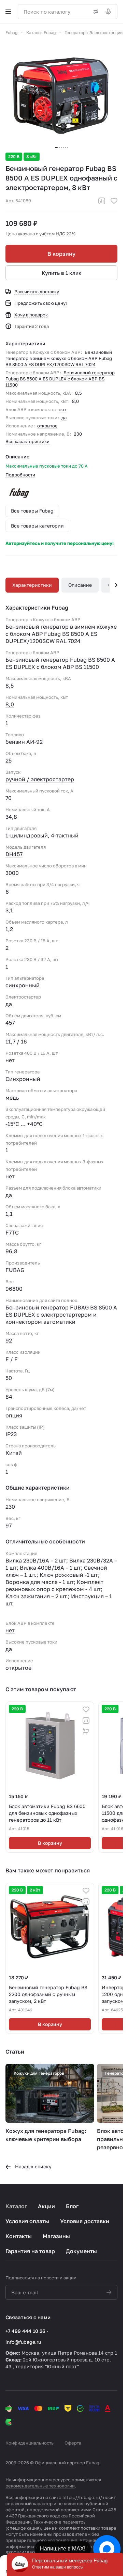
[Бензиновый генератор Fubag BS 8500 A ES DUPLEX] (61, 95)
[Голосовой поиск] (110, 12)
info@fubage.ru (23, 2342)
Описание (80, 585)
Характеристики (32, 585)
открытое (47, 426)
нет (62, 409)
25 (9, 760)
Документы (81, 2251)
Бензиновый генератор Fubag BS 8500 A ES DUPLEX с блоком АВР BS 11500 (60, 379)
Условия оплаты (27, 2221)
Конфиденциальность (30, 2443)
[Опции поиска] (95, 12)
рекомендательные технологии (40, 2486)
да (64, 418)
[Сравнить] (102, 201)
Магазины (56, 2236)
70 (9, 798)
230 (78, 434)
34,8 (11, 817)
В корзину (61, 254)
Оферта (73, 2443)
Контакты (19, 2236)
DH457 (14, 854)
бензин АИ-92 (24, 742)
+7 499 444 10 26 (25, 2331)
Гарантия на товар (30, 2251)
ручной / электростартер (40, 779)
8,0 (75, 401)
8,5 (79, 393)
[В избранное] (114, 201)
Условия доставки (85, 2221)
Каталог (16, 2206)
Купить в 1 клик (62, 273)
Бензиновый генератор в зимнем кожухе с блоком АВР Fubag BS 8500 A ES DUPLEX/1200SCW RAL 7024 (59, 358)
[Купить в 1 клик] (86, 1731)
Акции (46, 2206)
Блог (72, 2206)
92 (9, 1340)
